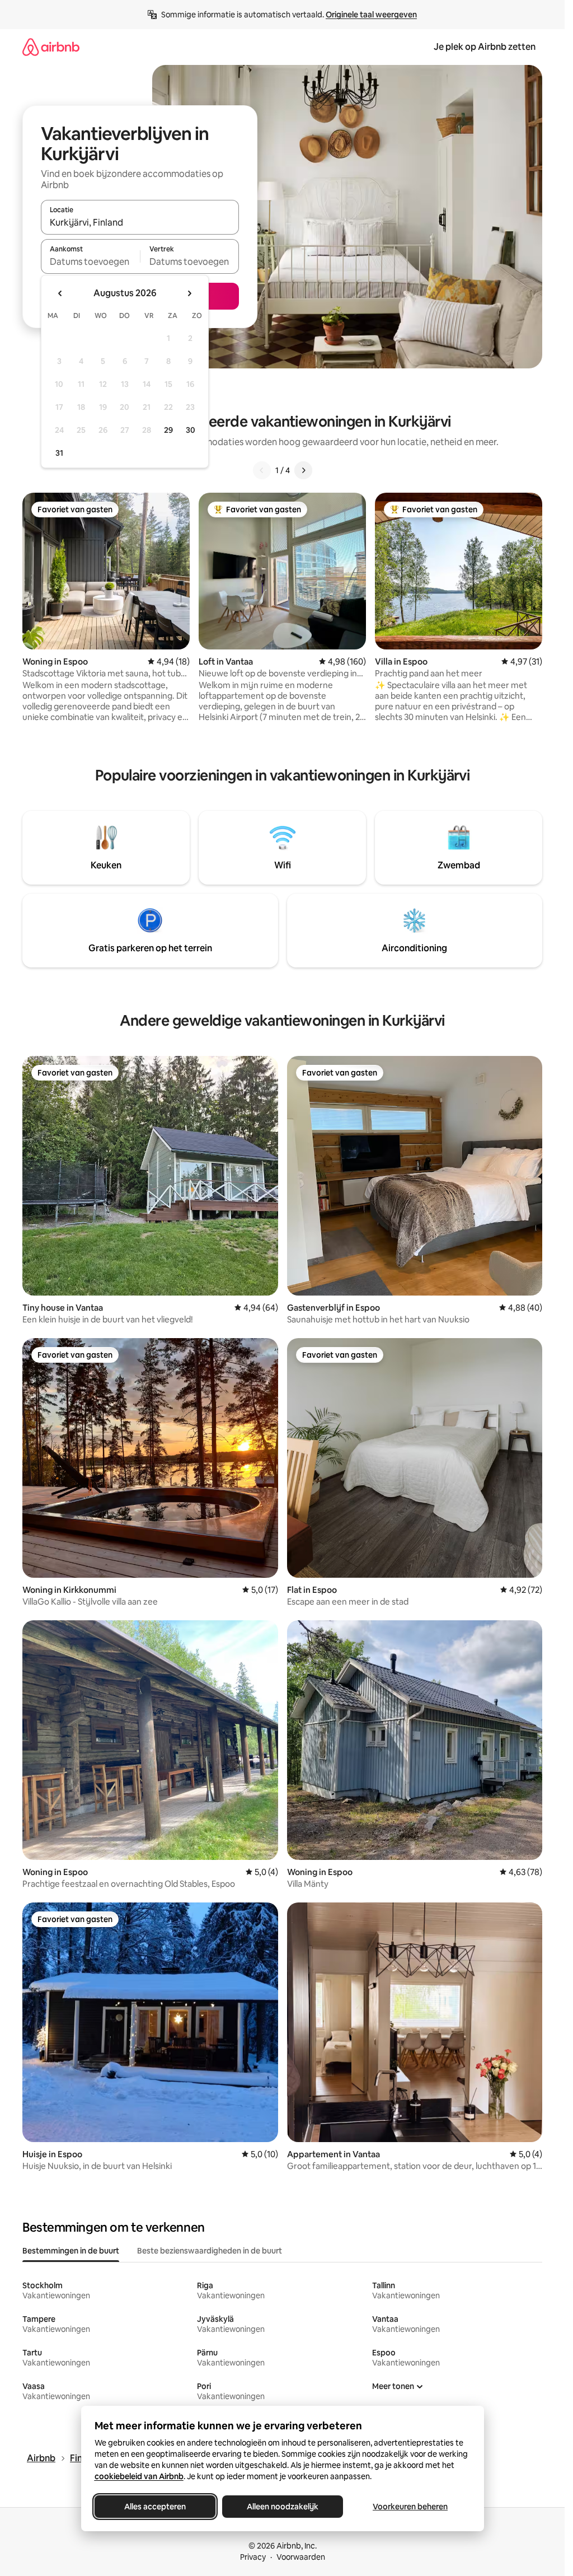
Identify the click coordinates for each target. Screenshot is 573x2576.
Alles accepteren (155, 2507)
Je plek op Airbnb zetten (485, 47)
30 (191, 430)
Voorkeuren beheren (410, 2507)
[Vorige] (262, 470)
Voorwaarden (301, 2557)
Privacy (253, 2557)
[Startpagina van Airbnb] (51, 47)
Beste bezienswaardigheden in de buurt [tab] (210, 2251)
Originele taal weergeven (371, 15)
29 (168, 430)
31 (59, 453)
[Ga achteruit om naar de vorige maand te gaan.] (60, 293)
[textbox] (90, 261)
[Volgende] (303, 470)
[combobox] (140, 222)
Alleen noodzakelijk (283, 2507)
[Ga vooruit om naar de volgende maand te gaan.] (189, 293)
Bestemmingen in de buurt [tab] (71, 2251)
